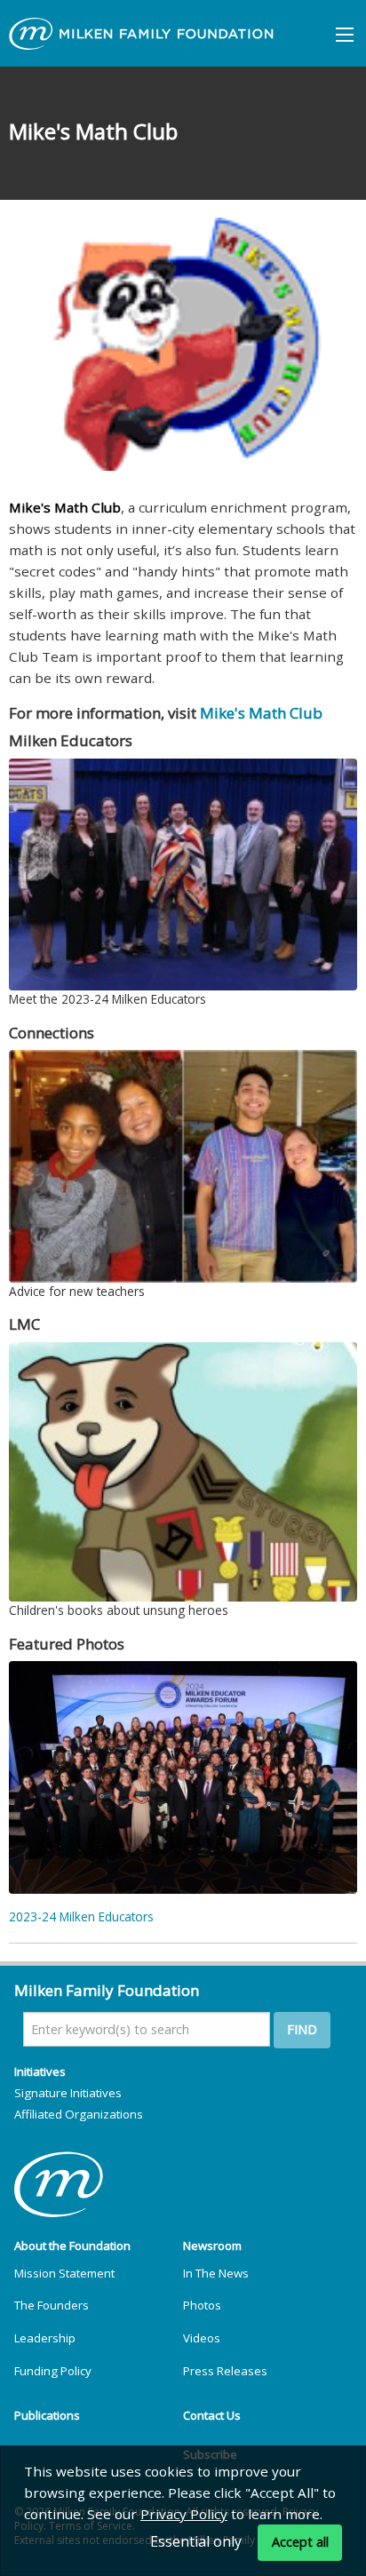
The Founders (52, 2305)
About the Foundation (72, 2246)
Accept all (300, 2542)
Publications (47, 2415)
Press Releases (225, 2371)
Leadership (45, 2338)
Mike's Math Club (261, 713)
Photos (202, 2305)
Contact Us (212, 2415)
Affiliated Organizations (79, 2114)
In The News (216, 2273)
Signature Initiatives (68, 2093)
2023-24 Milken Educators (81, 1916)
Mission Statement (64, 2273)
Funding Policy (53, 2371)
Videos (202, 2338)
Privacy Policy (184, 2514)
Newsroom (212, 2246)
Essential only (196, 2541)
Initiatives (40, 2071)
